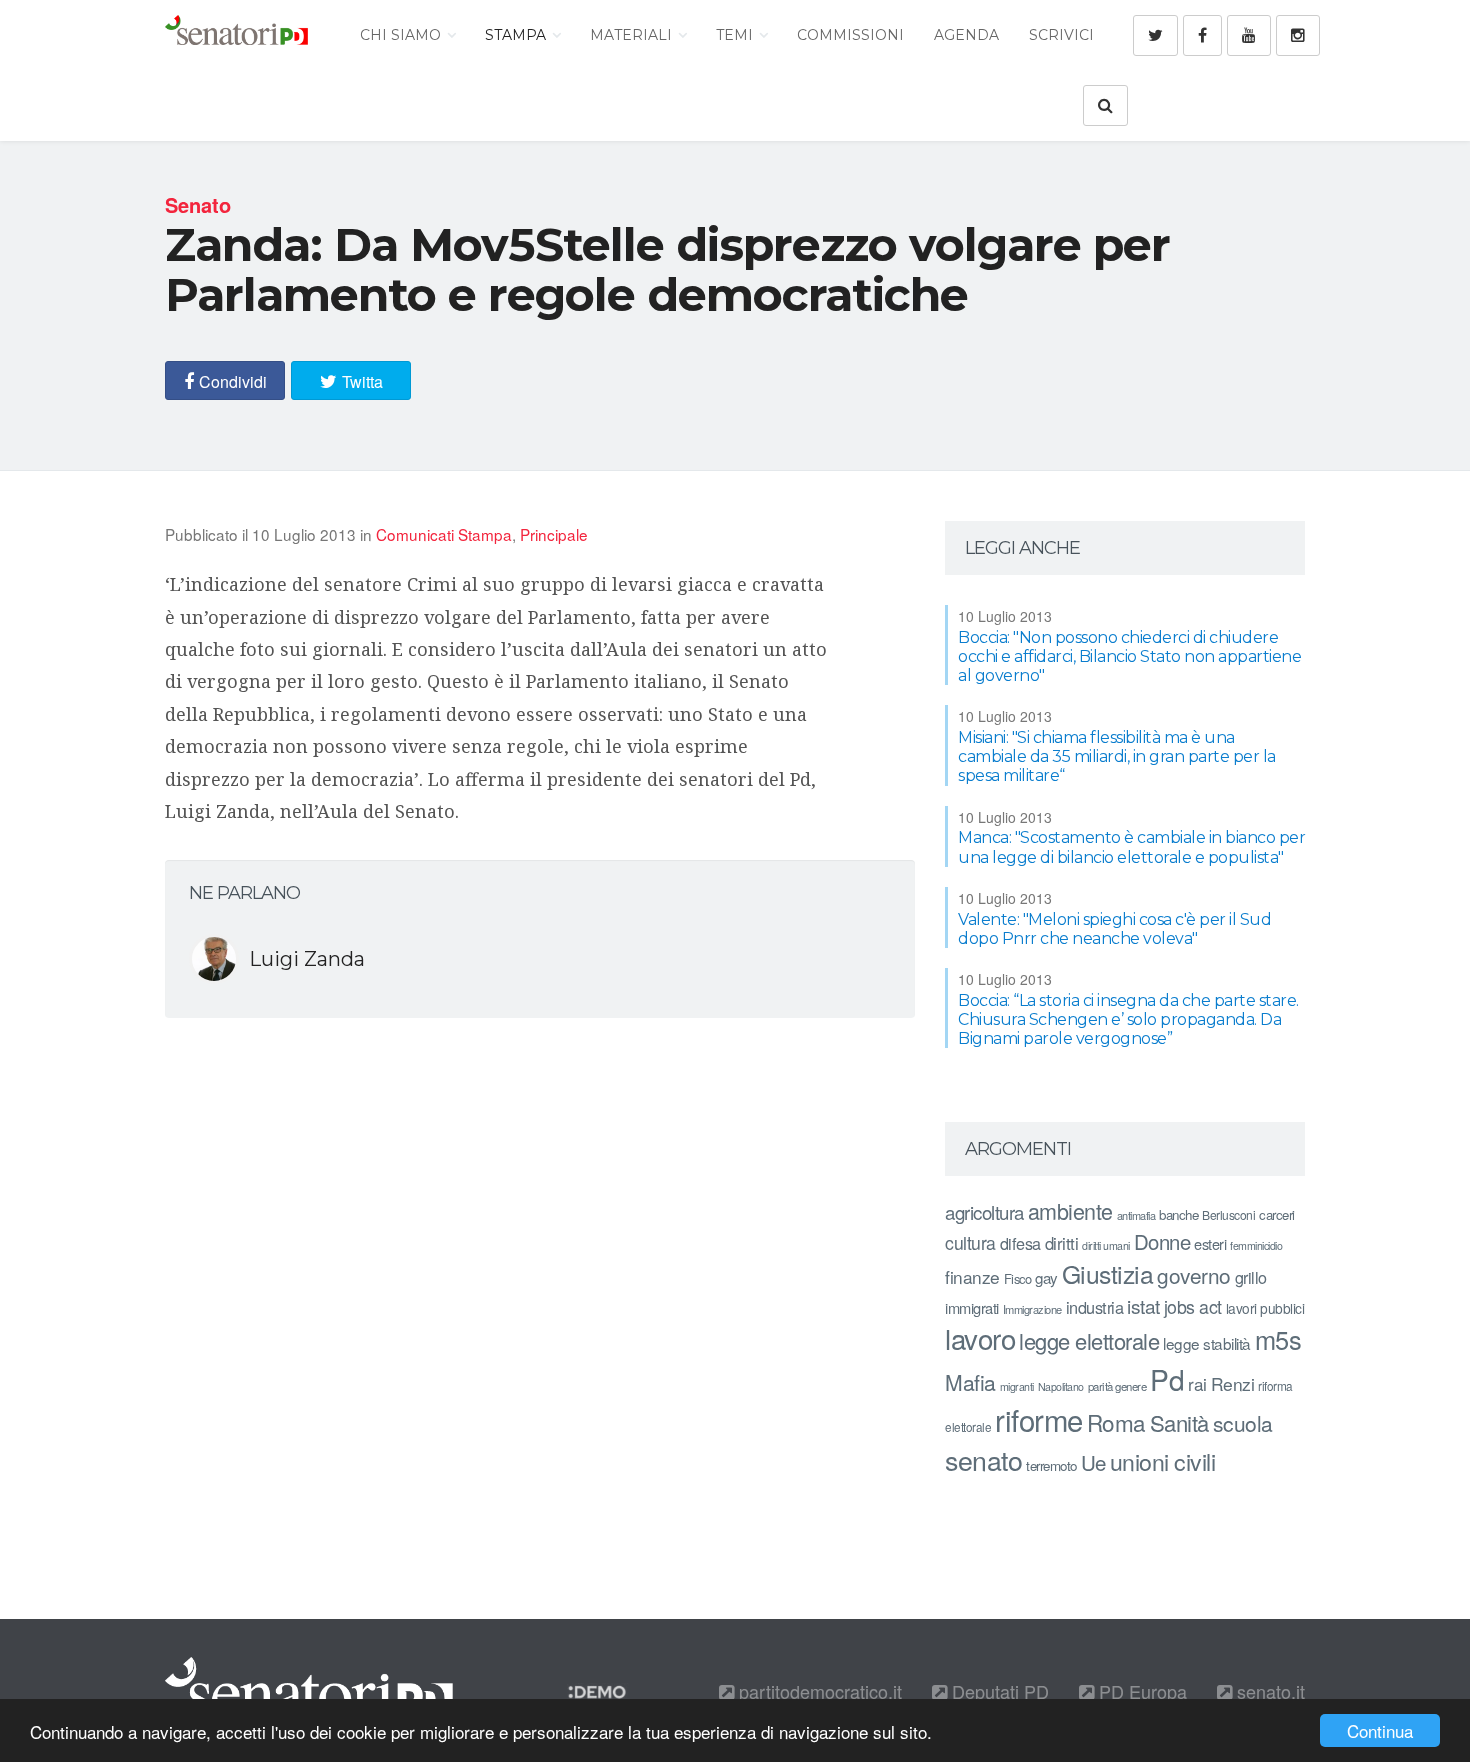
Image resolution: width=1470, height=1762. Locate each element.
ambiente (1070, 1210)
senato (983, 1459)
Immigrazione (1032, 1309)
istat (1143, 1305)
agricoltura (984, 1211)
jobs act (1193, 1306)
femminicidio (1256, 1245)
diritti (1062, 1243)
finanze (972, 1276)
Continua (1380, 1730)
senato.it (1268, 1691)
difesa (1020, 1243)
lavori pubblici (1265, 1308)
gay (1046, 1277)
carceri (1277, 1214)
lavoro (980, 1338)
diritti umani (1106, 1245)
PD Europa (1140, 1691)
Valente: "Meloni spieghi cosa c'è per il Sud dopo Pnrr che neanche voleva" (1114, 929)
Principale (554, 534)
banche (1178, 1214)
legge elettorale (1089, 1340)
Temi (736, 35)
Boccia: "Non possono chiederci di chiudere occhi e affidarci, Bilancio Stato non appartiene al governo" (1129, 656)
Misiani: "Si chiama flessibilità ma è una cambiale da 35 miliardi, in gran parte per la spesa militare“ (1117, 756)
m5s (1278, 1339)
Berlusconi (1228, 1214)
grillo (1251, 1277)
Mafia (970, 1382)
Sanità (1179, 1422)
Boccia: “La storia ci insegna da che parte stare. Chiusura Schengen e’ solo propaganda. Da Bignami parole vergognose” (1128, 1019)
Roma (1116, 1422)
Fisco (1018, 1278)
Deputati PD (998, 1691)
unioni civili (1163, 1461)
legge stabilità (1207, 1343)
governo (1194, 1275)
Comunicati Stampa (444, 534)
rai (1197, 1383)
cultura (970, 1242)
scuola (1243, 1423)
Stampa (517, 35)
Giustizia (1108, 1273)
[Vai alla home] (236, 35)
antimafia (1136, 1215)
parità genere (1117, 1386)
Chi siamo (402, 35)
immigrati (972, 1307)
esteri (1210, 1243)
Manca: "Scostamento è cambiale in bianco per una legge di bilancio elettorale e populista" (1131, 847)
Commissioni (850, 35)
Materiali (633, 35)
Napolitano (1061, 1386)
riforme (1039, 1419)
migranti (1017, 1386)
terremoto (1051, 1465)
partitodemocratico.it (818, 1691)
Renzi (1233, 1383)
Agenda (966, 35)
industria (1095, 1307)
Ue (1093, 1462)
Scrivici (1061, 35)
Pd (1167, 1379)
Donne (1162, 1241)
